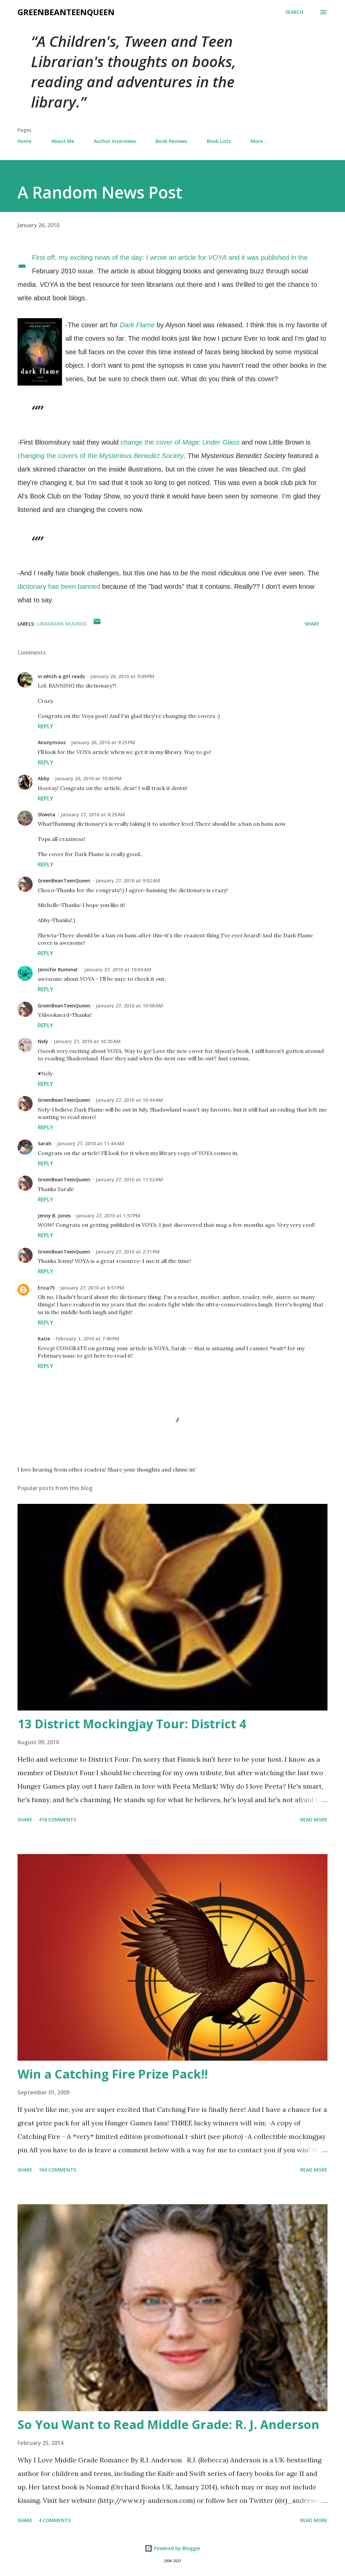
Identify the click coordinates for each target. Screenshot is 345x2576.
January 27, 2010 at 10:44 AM (129, 1100)
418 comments (57, 1820)
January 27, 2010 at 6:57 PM (92, 1288)
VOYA (217, 257)
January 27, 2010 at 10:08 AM (129, 1006)
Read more (314, 1820)
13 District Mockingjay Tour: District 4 (132, 1724)
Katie (44, 1339)
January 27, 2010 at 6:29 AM (93, 814)
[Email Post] (97, 624)
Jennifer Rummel (58, 969)
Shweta (46, 814)
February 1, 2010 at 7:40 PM (87, 1339)
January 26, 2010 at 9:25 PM (103, 742)
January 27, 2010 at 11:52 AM (129, 1179)
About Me (63, 141)
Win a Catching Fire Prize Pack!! (113, 2074)
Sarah (45, 1143)
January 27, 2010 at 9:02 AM (128, 881)
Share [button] (312, 624)
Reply (45, 726)
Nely (43, 1041)
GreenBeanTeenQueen (66, 12)
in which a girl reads (61, 676)
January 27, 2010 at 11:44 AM (90, 1143)
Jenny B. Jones (54, 1216)
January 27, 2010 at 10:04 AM (118, 969)
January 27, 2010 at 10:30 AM (87, 1041)
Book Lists (219, 141)
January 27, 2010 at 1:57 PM (108, 1216)
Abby (44, 778)
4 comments (55, 2520)
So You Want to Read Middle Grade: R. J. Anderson (168, 2425)
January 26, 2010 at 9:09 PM (122, 676)
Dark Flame (137, 325)
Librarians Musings (61, 624)
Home (24, 141)
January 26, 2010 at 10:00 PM (88, 778)
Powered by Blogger (177, 2548)
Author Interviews (115, 141)
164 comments (57, 2170)
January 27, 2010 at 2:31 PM (128, 1252)
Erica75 (46, 1288)
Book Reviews (171, 141)
